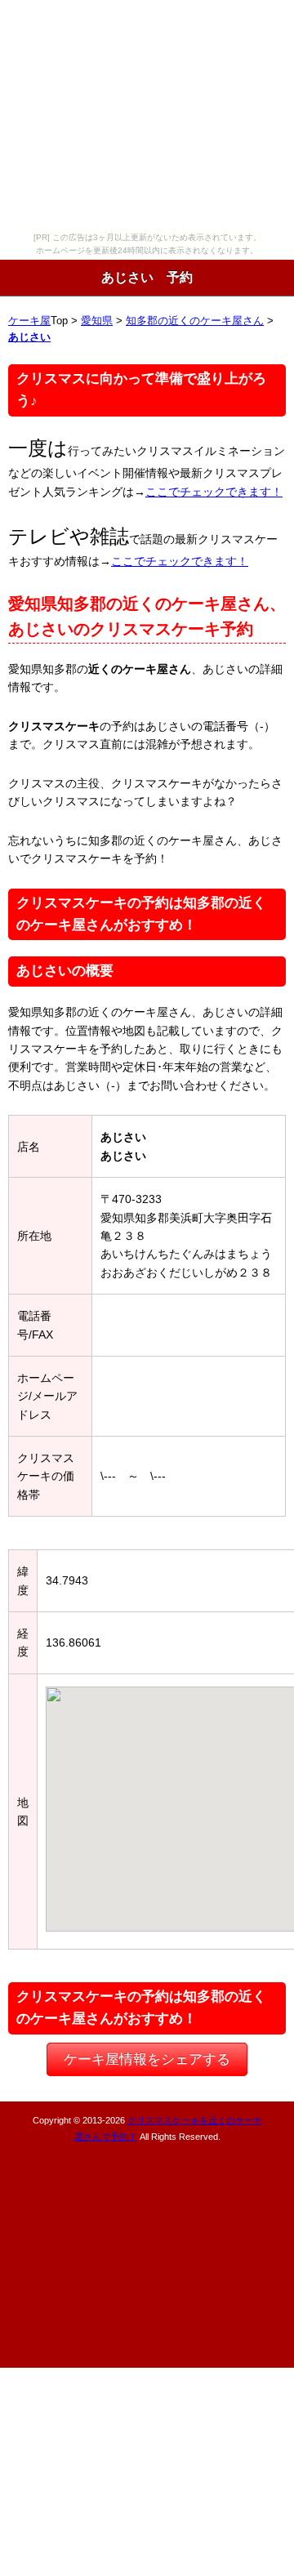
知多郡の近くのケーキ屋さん (195, 321)
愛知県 (97, 321)
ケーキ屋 (29, 321)
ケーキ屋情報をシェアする (147, 2059)
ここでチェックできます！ (214, 492)
